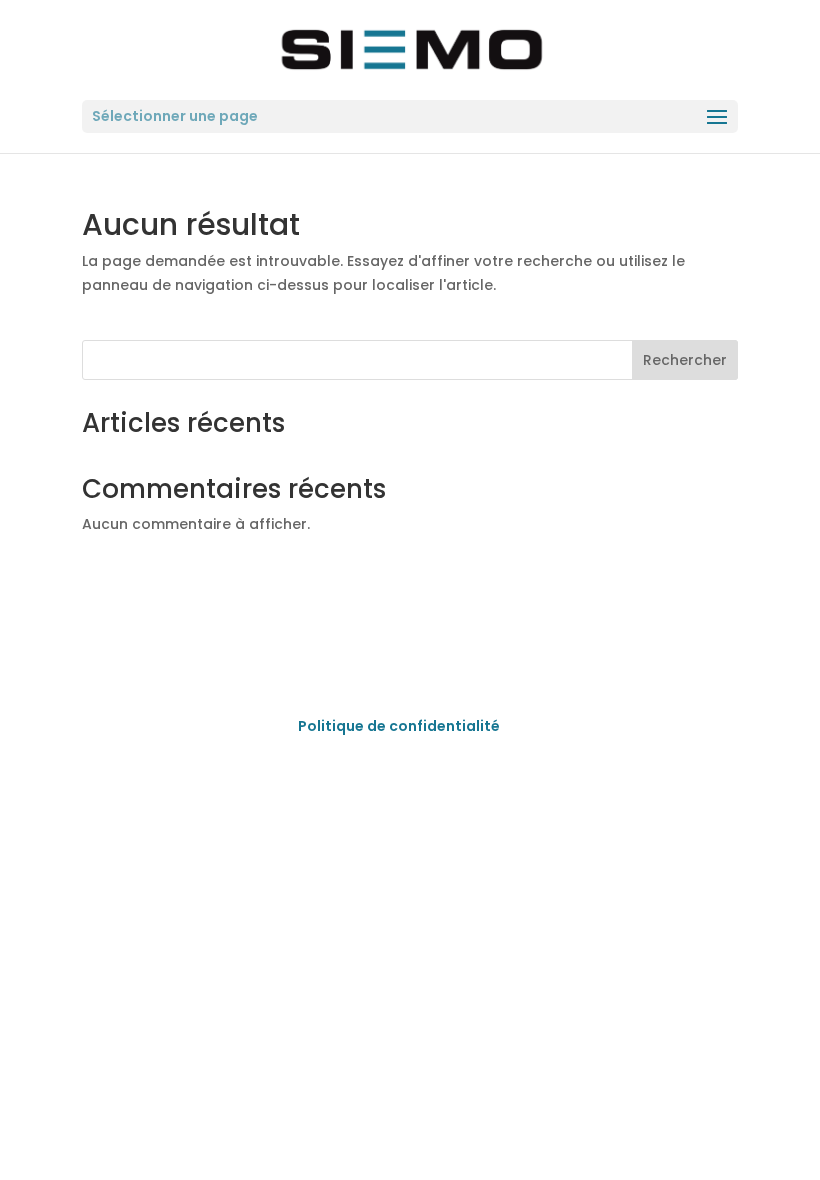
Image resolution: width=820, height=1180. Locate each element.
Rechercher (685, 360)
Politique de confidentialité (399, 726)
